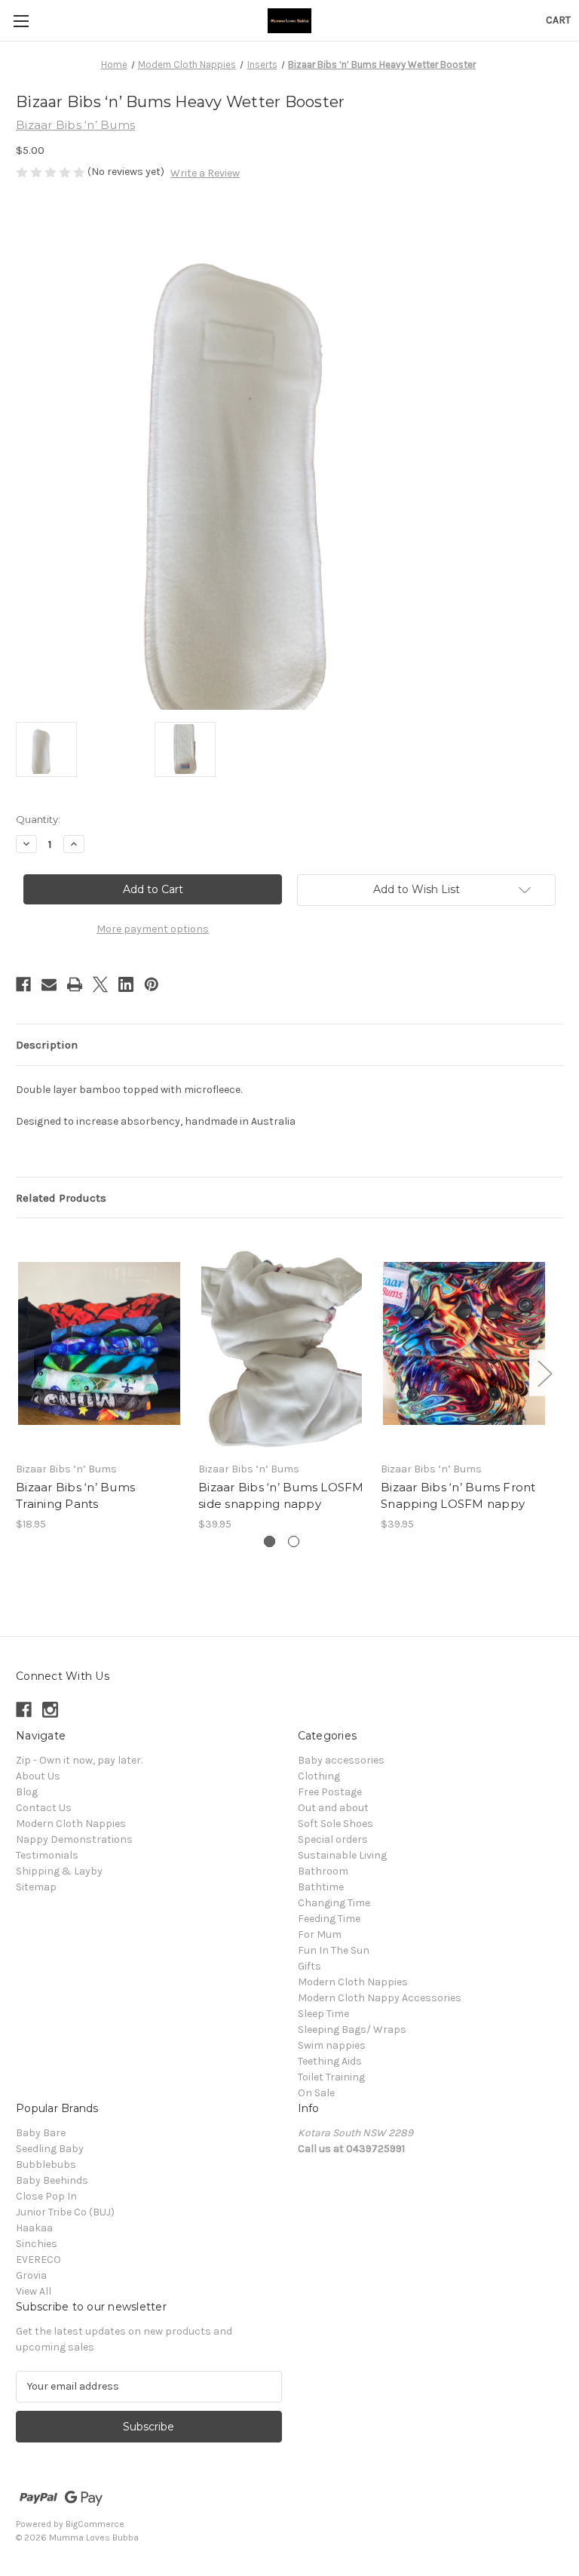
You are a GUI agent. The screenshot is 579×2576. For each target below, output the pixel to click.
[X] (100, 984)
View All (34, 2291)
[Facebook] (23, 984)
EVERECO (38, 2260)
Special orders (333, 1839)
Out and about (333, 1808)
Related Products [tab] (61, 1198)
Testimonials (47, 1855)
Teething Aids (330, 2061)
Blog (27, 1792)
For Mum (320, 1934)
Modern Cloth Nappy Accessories (380, 1998)
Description (47, 1045)
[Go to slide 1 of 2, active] (270, 1541)
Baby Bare (41, 2133)
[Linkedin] (126, 984)
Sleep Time (323, 2014)
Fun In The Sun (334, 1950)
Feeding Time (329, 1919)
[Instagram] (50, 1710)
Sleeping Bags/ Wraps (352, 2029)
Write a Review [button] (205, 173)
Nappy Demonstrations (74, 1839)
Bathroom (323, 1871)
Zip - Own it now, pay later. (79, 1760)
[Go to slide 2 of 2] (294, 1541)
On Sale (316, 2093)
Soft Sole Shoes (335, 1824)
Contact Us (44, 1808)
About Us (38, 1776)
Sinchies (37, 2244)
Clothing (319, 1776)
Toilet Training (331, 2077)
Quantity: (38, 819)
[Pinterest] (152, 984)
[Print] (75, 984)
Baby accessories (341, 1760)
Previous (20, 1372)
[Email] (49, 984)
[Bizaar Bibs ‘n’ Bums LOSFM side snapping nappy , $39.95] (282, 1343)
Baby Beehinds (52, 2180)
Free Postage (330, 1792)
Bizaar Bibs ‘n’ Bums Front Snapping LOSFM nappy (458, 1496)
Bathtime (321, 1887)
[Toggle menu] (21, 21)
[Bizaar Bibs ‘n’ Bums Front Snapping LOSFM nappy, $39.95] (464, 1343)
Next (544, 1372)
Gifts (309, 1966)
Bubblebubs (46, 2165)
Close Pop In (46, 2196)
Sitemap (36, 1887)
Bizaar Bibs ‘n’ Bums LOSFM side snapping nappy (281, 1496)
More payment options (153, 929)
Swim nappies (332, 2045)
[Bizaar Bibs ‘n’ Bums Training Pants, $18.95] (99, 1343)
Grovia (31, 2275)
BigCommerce (95, 2524)
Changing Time (334, 1903)
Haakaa (34, 2228)
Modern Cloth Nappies (71, 1824)
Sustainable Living (342, 1855)
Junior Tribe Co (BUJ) (65, 2212)
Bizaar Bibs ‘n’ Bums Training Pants (75, 1496)
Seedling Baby (50, 2149)
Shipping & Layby (59, 1871)
